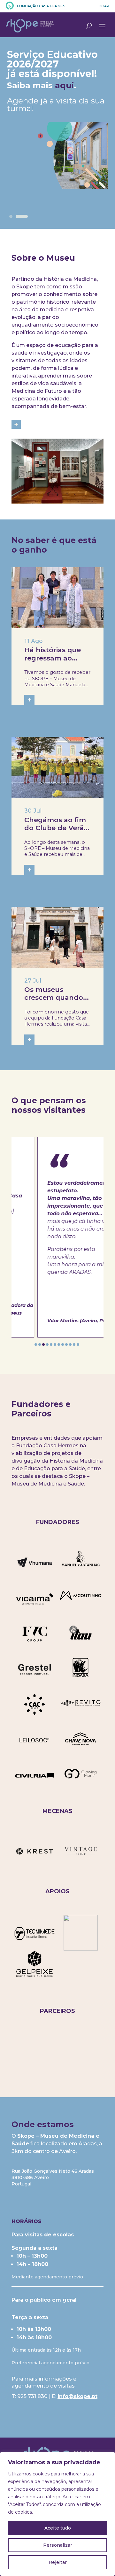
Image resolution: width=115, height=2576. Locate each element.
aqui (64, 85)
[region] (57, 2514)
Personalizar (58, 2545)
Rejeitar (58, 2562)
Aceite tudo (58, 2528)
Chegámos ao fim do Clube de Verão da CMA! (56, 828)
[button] (36, 1344)
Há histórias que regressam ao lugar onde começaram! (53, 662)
